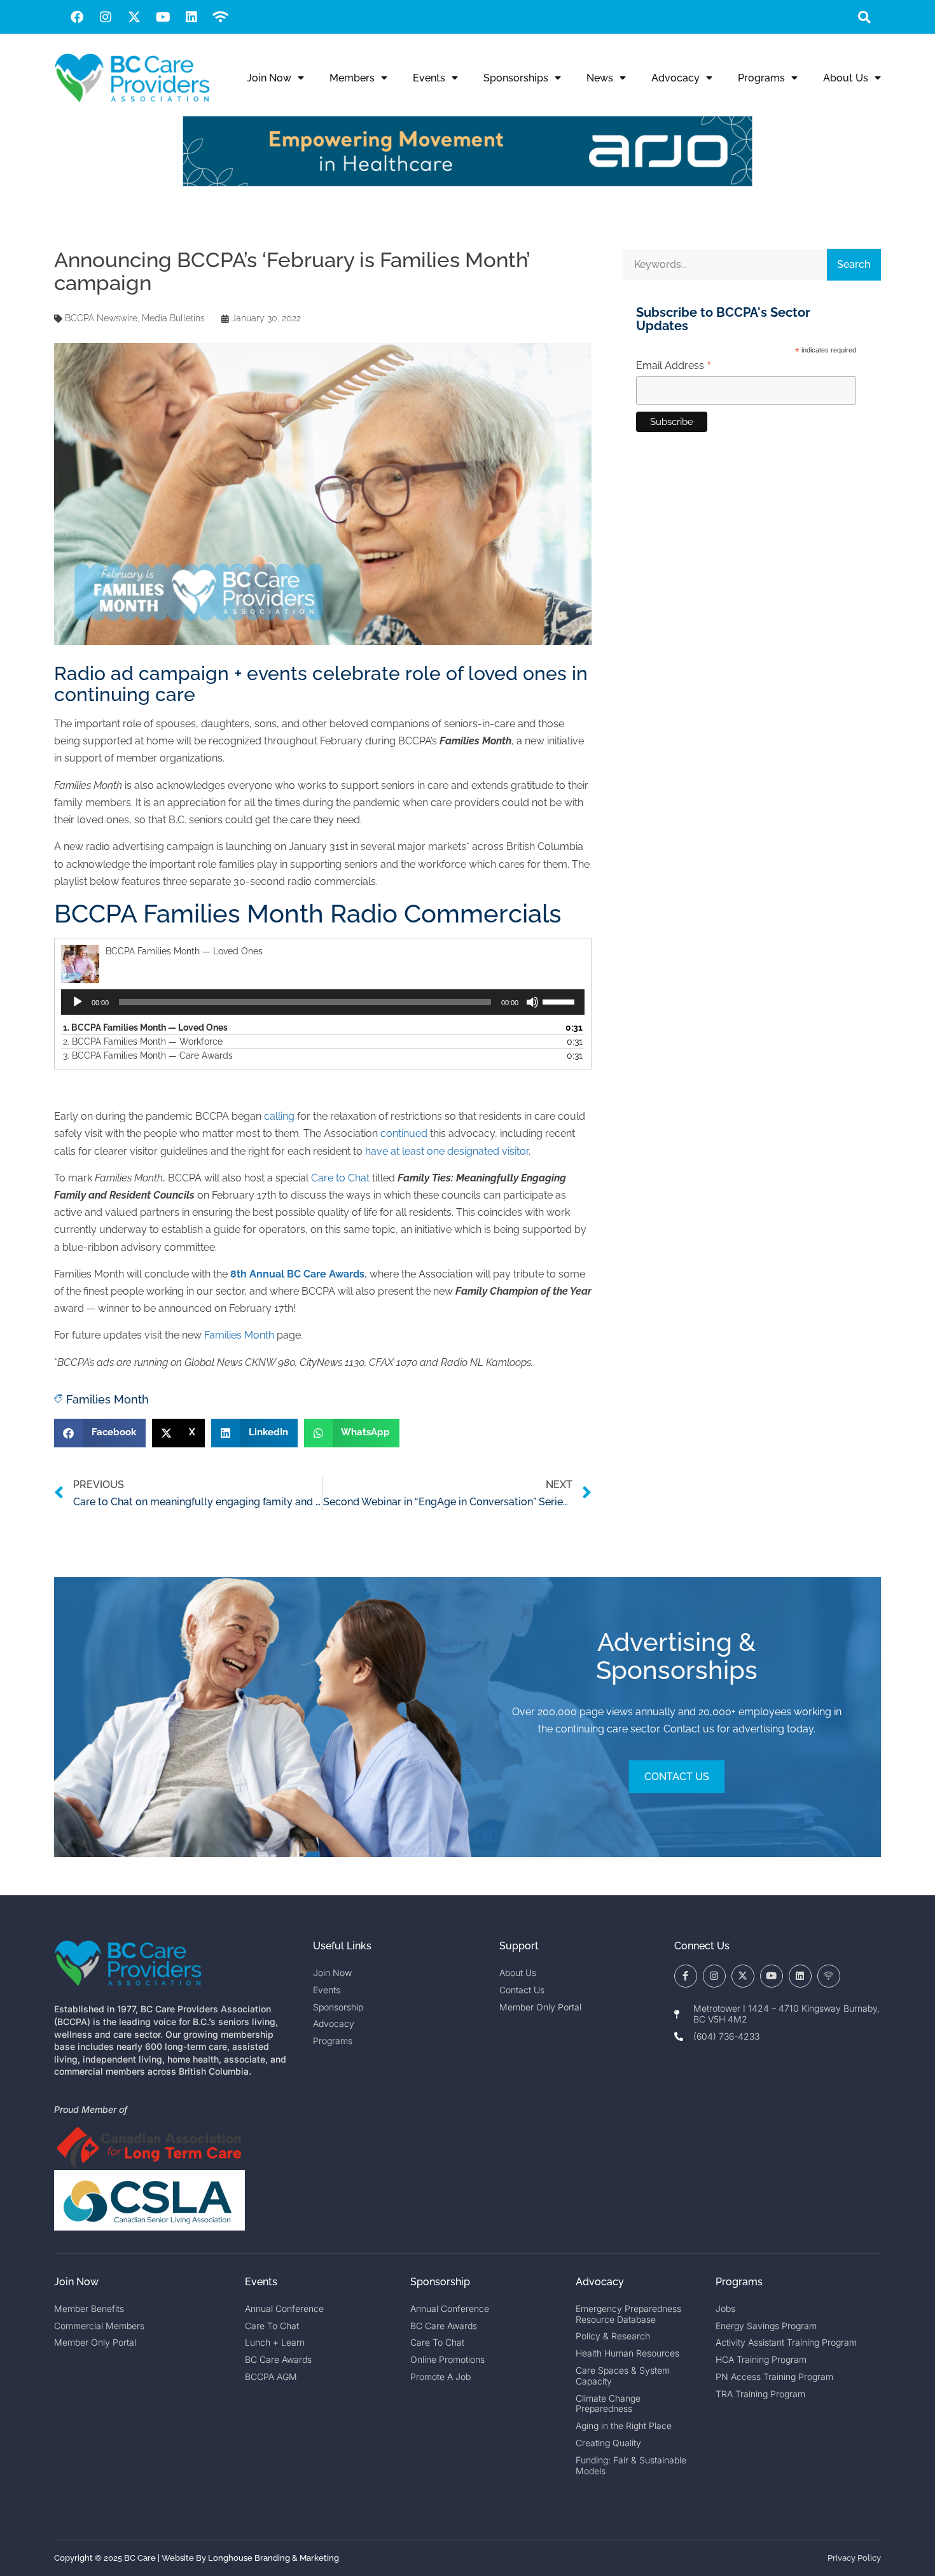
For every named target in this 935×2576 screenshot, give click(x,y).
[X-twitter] (134, 17)
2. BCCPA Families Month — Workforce (143, 1041)
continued (404, 1133)
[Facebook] (77, 17)
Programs (761, 78)
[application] (323, 1002)
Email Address (674, 366)
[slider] (560, 1001)
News (600, 78)
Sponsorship (440, 2282)
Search (854, 264)
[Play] (78, 1002)
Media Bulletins (173, 318)
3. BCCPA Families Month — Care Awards (148, 1055)
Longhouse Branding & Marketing (274, 2558)
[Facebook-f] (686, 1976)
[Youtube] (163, 17)
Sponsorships (516, 78)
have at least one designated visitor (447, 1151)
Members (352, 78)
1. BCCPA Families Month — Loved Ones (145, 1027)
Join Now (269, 78)
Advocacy (675, 78)
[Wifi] (220, 17)
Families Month (239, 1335)
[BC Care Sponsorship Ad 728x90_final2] (468, 183)
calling (279, 1116)
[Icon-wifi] (829, 1976)
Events (429, 78)
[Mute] (532, 1002)
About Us (846, 78)
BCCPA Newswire (101, 318)
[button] (864, 17)
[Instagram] (106, 17)
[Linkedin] (191, 17)
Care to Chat (340, 1178)
